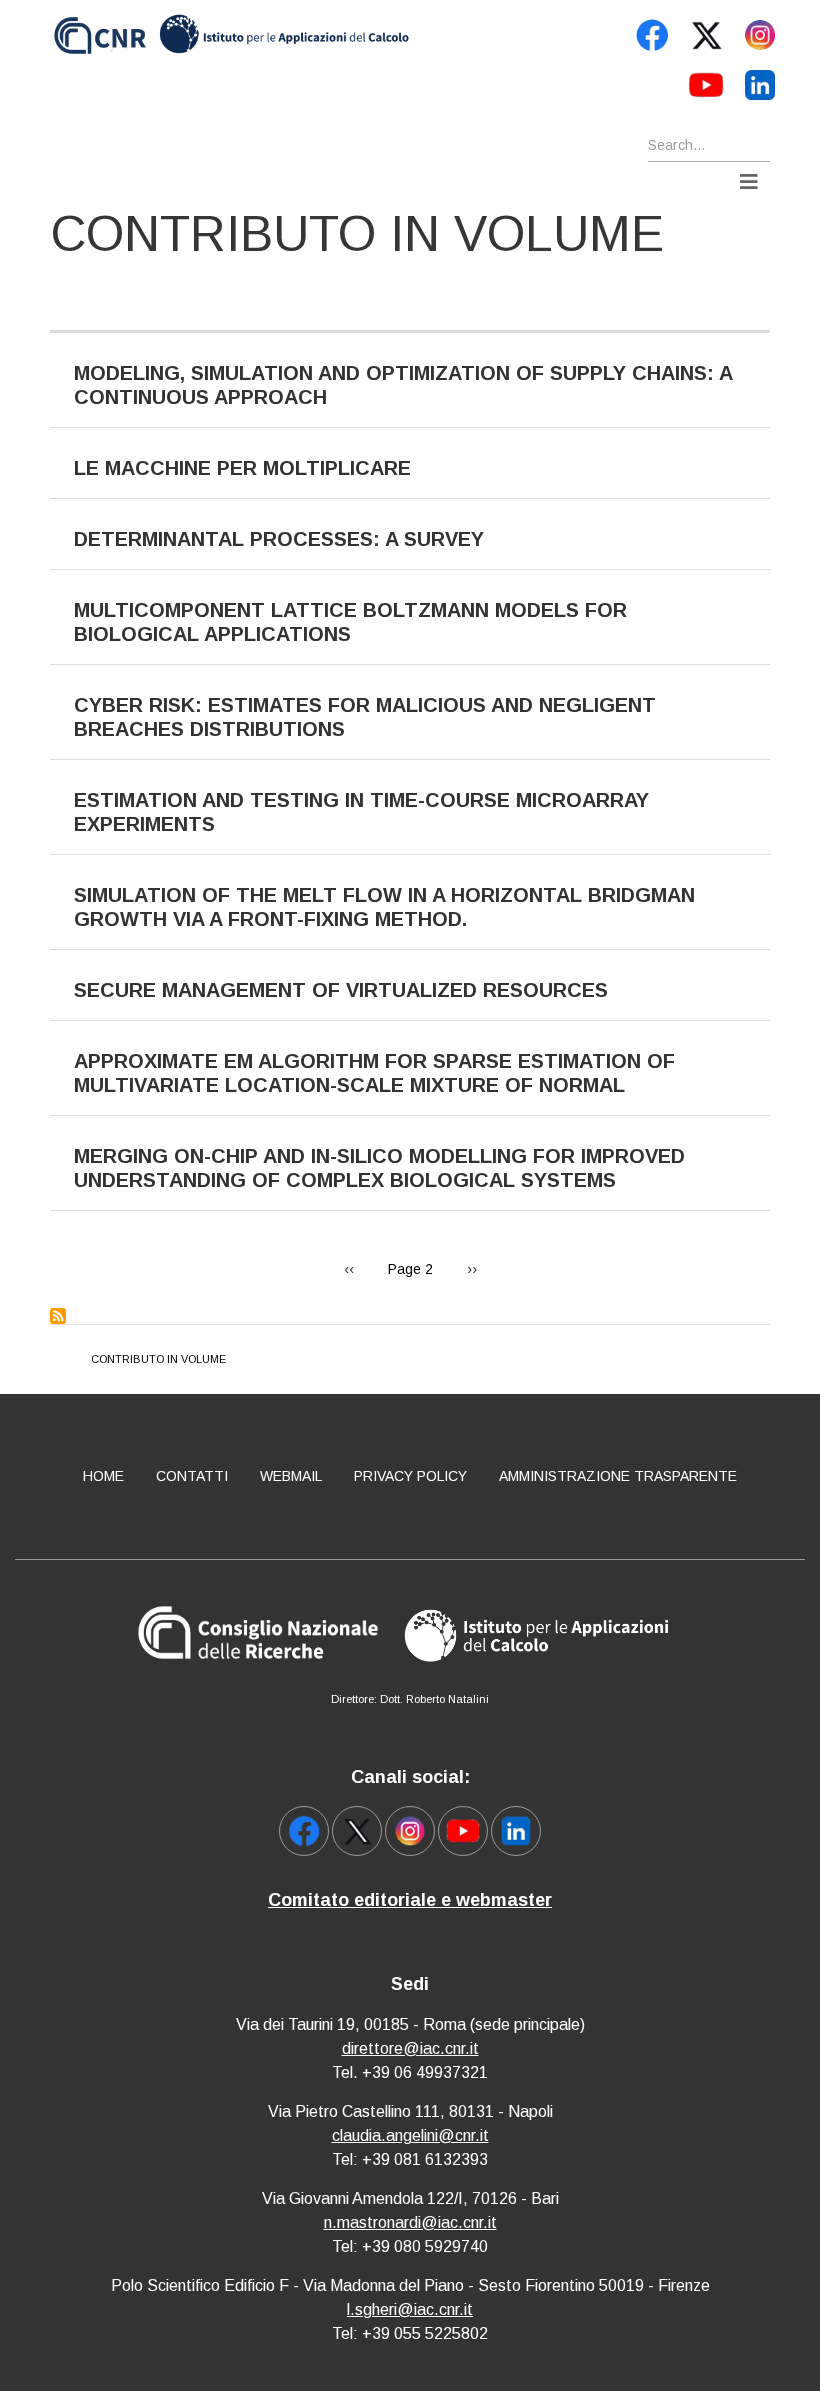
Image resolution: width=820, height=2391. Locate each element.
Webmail (291, 1476)
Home (103, 1476)
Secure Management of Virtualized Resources (341, 990)
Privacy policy (410, 1476)
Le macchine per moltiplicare (242, 468)
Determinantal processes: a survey (279, 539)
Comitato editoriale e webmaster (410, 1900)
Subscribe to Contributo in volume (58, 1316)
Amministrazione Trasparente (618, 1476)
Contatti (192, 1476)
